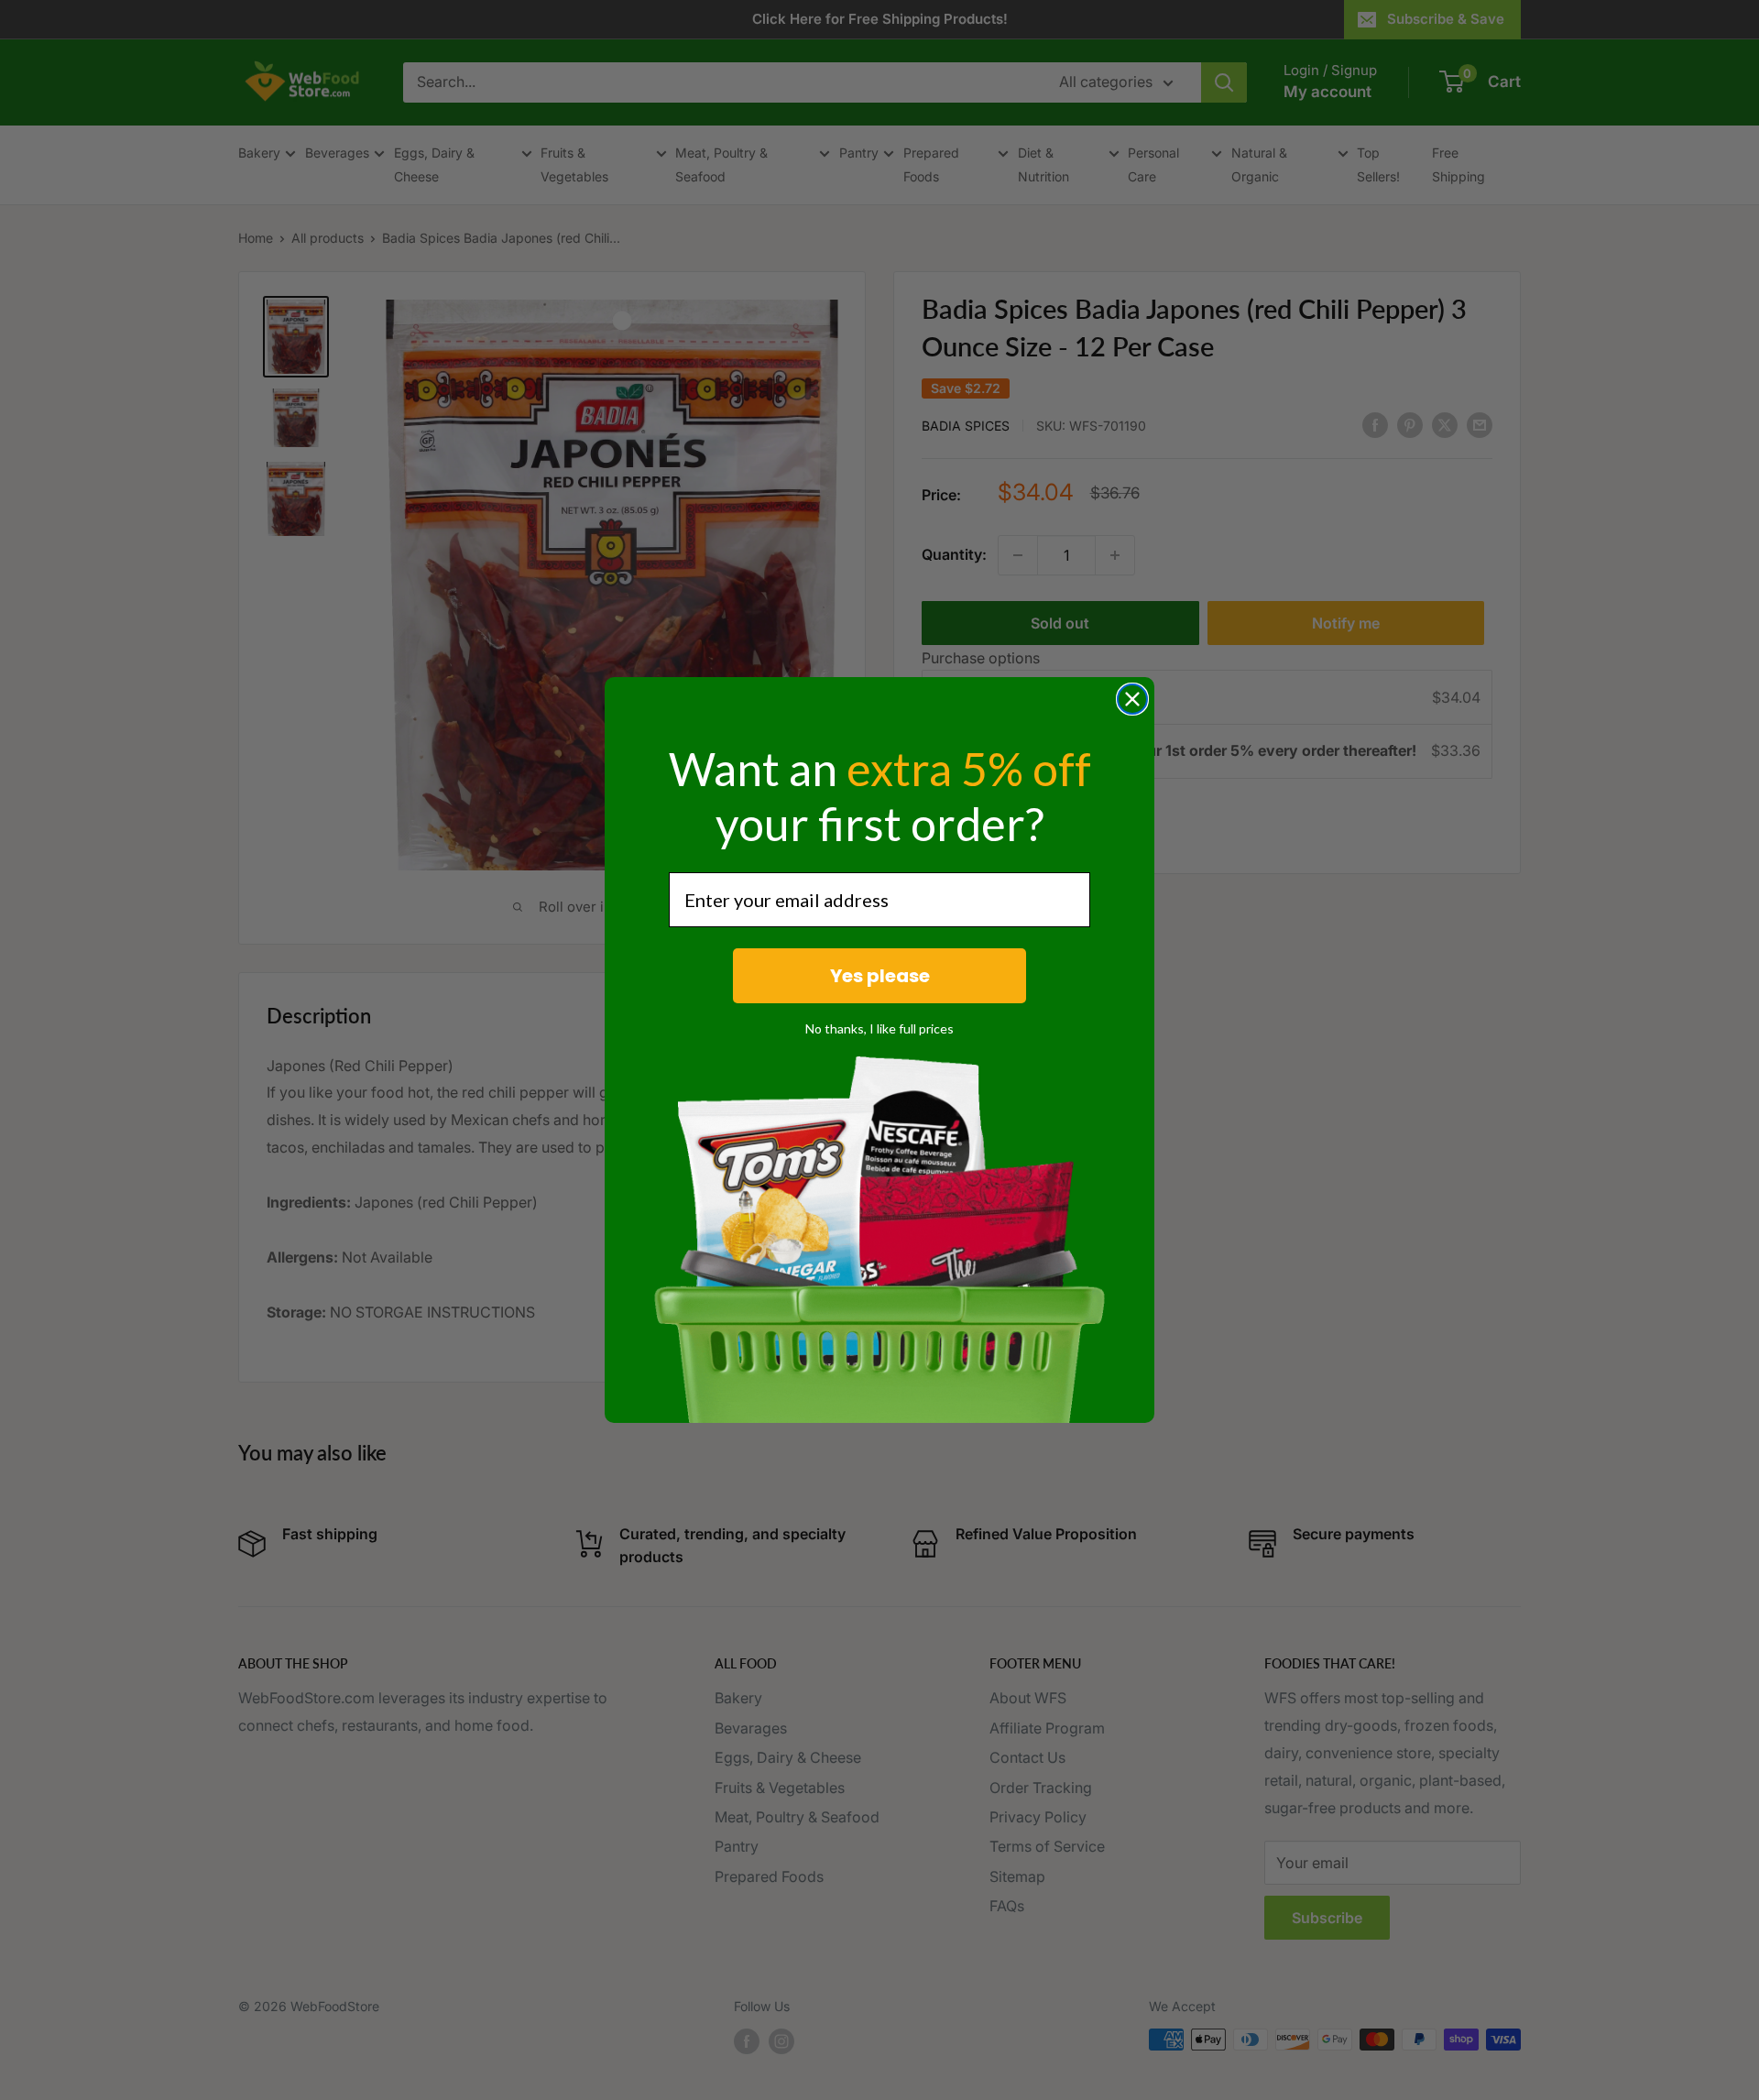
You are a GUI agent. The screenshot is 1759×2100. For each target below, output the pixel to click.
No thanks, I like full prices (879, 1028)
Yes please (880, 976)
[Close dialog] (1132, 699)
